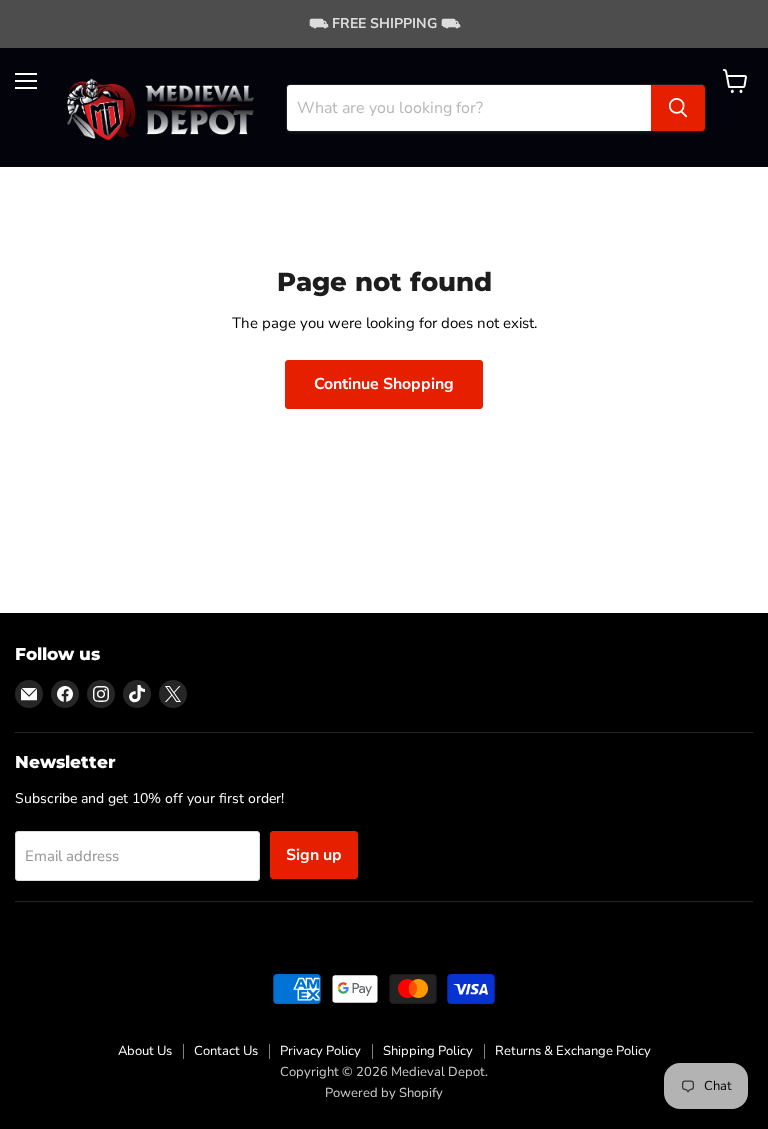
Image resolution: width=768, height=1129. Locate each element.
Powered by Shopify (384, 1093)
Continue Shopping (384, 384)
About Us (145, 1051)
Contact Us (226, 1051)
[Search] (678, 108)
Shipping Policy (428, 1051)
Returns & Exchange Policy (573, 1051)
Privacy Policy (320, 1051)
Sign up (314, 855)
